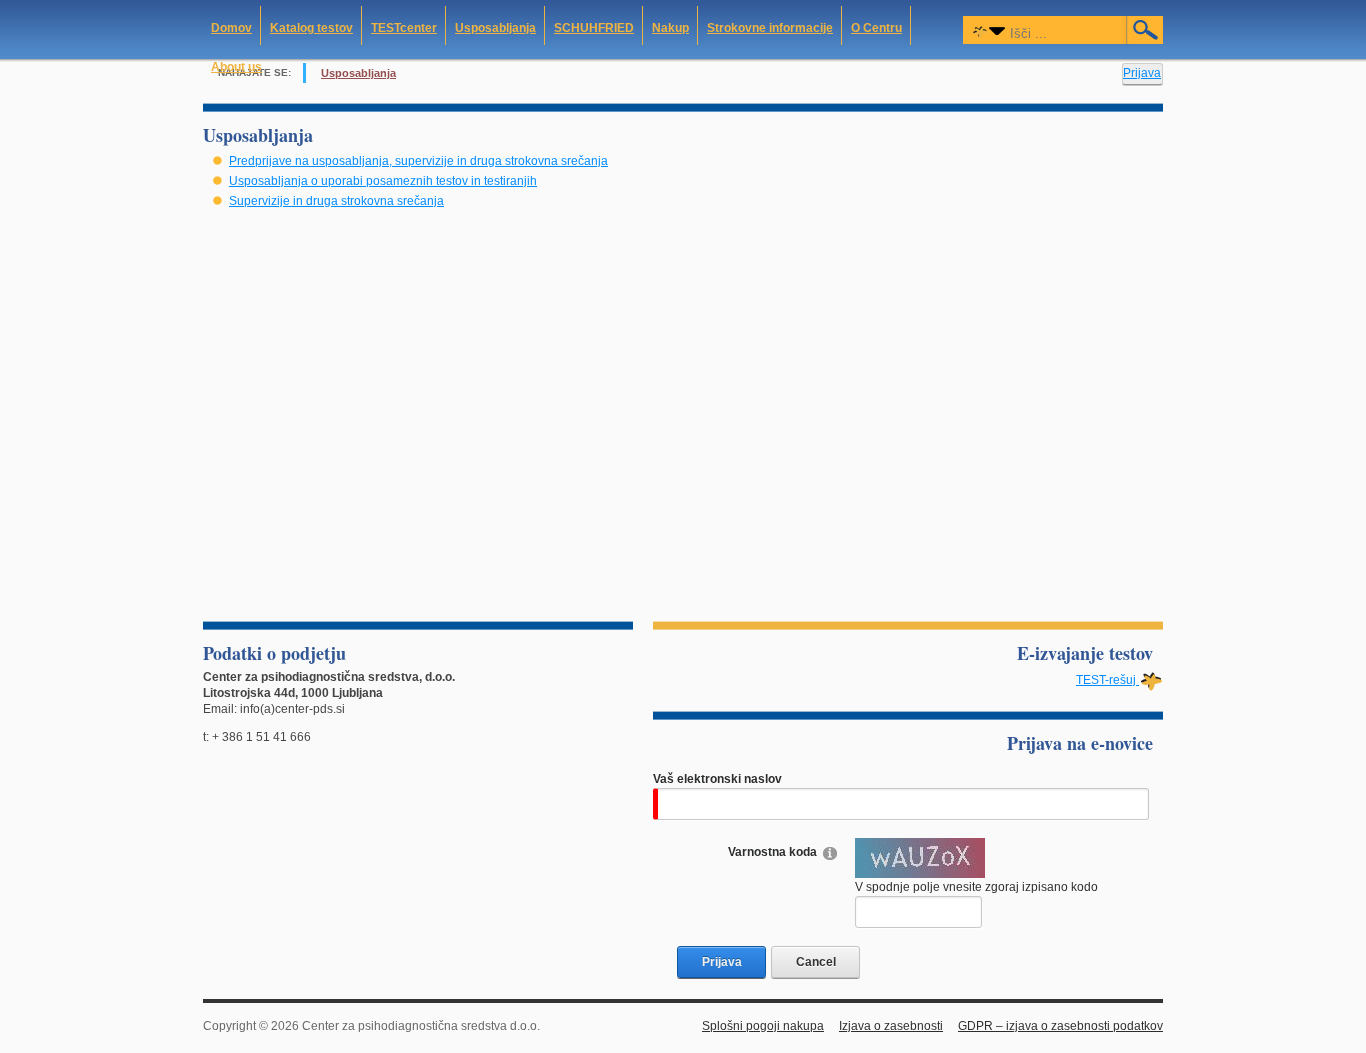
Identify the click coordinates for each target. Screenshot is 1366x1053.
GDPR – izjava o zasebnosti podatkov (1060, 1026)
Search (1146, 30)
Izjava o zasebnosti (891, 1026)
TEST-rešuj (1107, 680)
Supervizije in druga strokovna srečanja (336, 201)
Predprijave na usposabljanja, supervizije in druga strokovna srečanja (418, 161)
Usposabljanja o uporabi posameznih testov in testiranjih (383, 181)
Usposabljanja (358, 73)
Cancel (816, 962)
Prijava (1142, 73)
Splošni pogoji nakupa (763, 1026)
